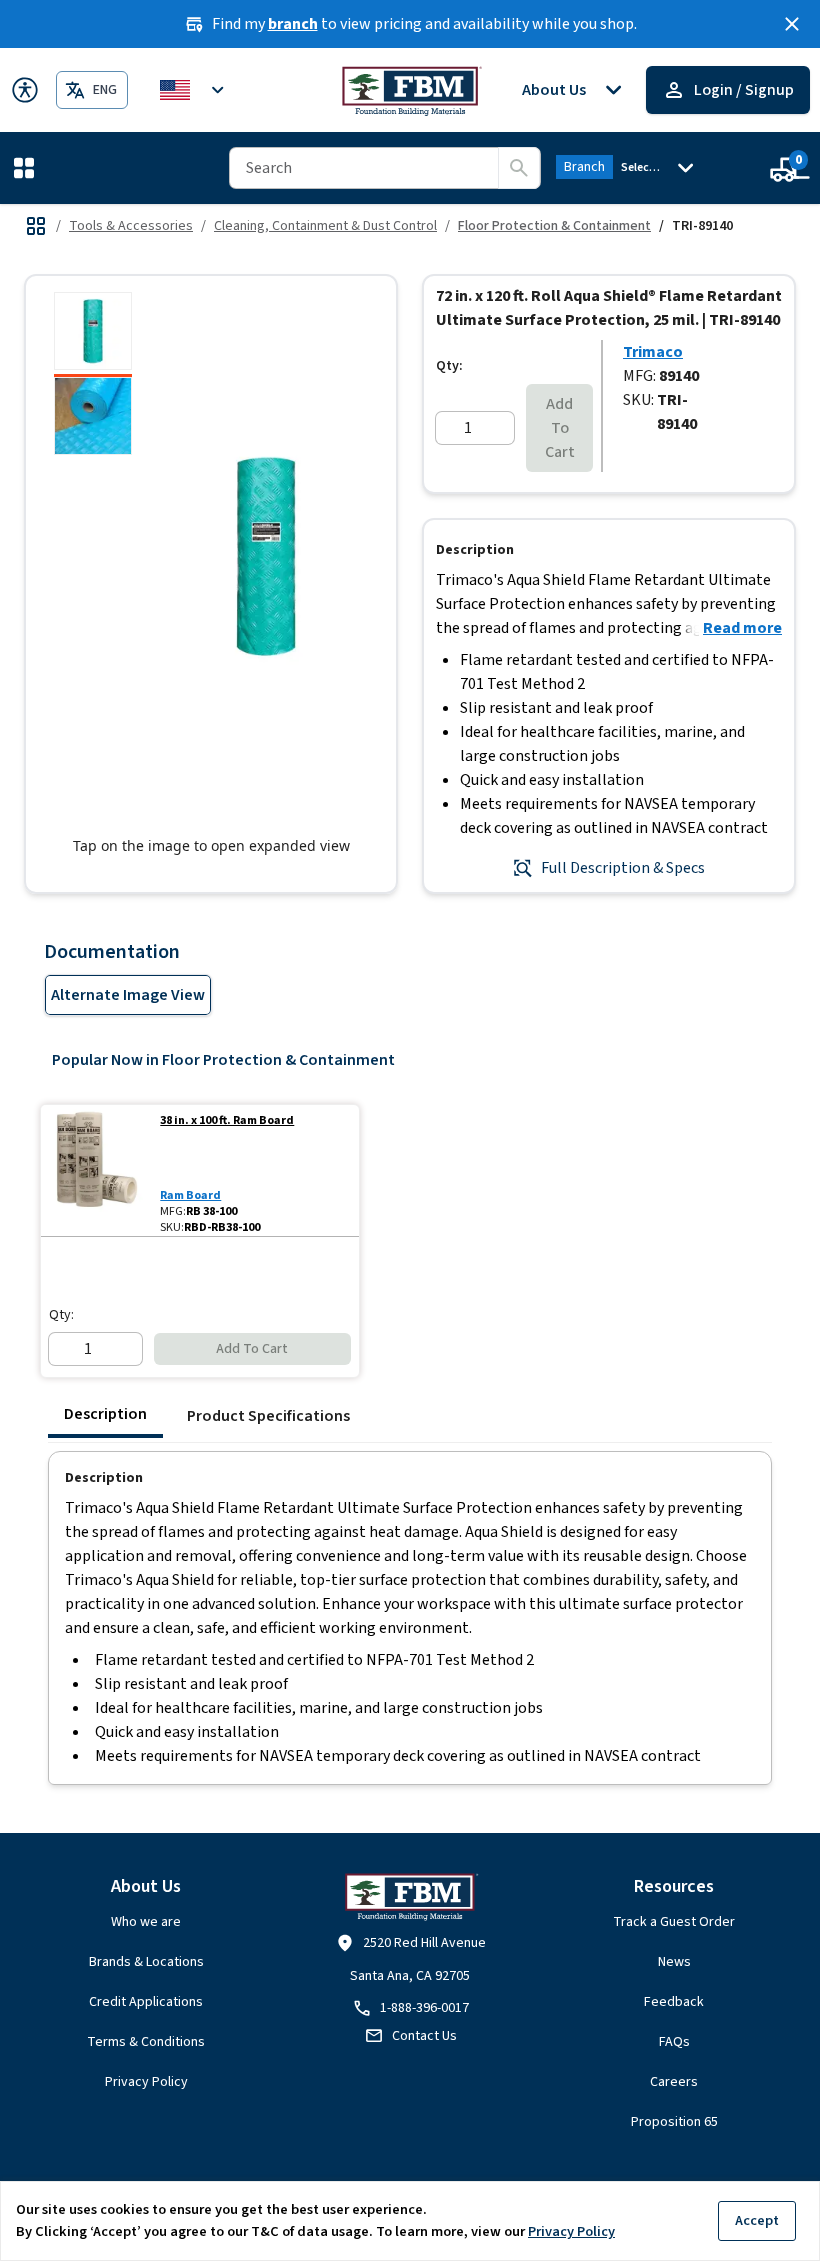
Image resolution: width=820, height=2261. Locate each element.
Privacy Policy (146, 2082)
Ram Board (190, 1195)
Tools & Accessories (131, 226)
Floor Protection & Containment (554, 226)
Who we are (146, 1922)
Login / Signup (744, 90)
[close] (792, 24)
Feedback (674, 2002)
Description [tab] (105, 1414)
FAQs (674, 2042)
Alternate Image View (128, 995)
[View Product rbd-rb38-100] (96, 1170)
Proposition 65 (674, 2122)
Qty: (449, 366)
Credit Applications (146, 2002)
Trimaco (653, 352)
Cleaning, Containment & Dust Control (325, 226)
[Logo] (410, 90)
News (674, 1962)
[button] (28, 167)
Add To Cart (560, 428)
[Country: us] (195, 90)
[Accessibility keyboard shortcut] (25, 90)
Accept (757, 2220)
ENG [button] (105, 90)
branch (293, 24)
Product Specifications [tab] (268, 1416)
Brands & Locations (146, 1962)
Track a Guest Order (674, 1922)
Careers (674, 2082)
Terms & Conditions (146, 2042)
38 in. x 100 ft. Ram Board (227, 1121)
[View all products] (36, 226)
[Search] (519, 168)
